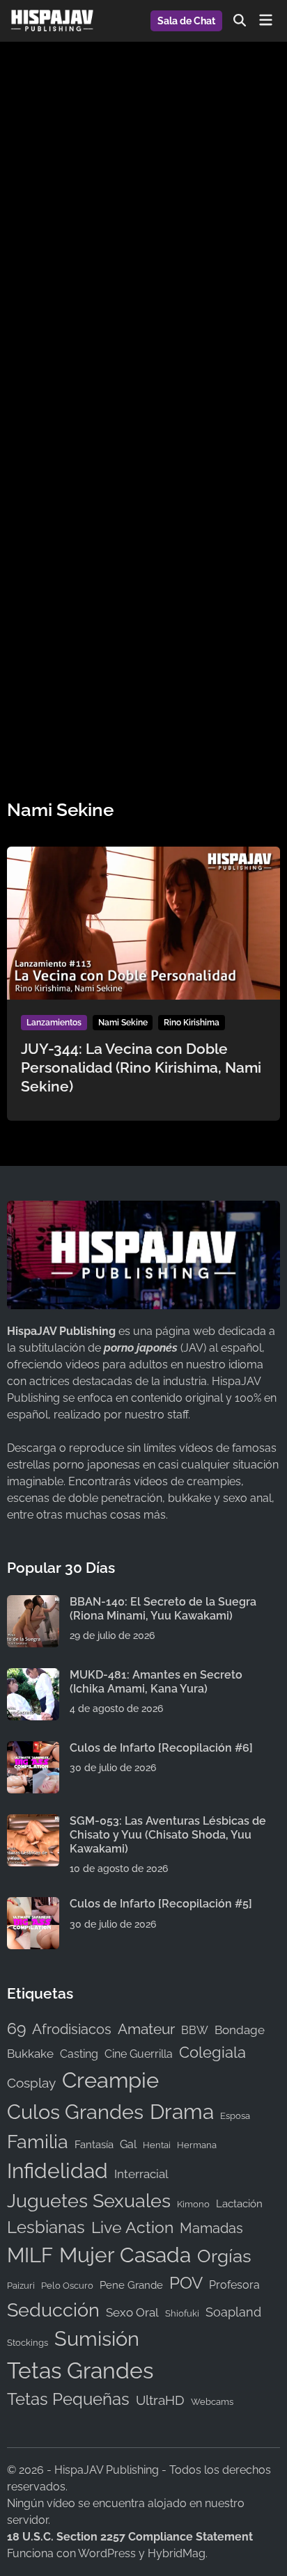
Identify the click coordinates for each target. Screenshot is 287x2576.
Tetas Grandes (80, 2371)
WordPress (107, 2553)
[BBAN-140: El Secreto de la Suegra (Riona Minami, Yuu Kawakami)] (33, 1603)
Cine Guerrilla (139, 2054)
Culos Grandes (75, 2112)
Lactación (239, 2203)
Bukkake (30, 2054)
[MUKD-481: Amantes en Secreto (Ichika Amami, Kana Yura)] (33, 1676)
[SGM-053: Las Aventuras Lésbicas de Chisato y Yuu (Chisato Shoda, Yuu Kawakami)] (33, 1822)
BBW (195, 2030)
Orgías (224, 2256)
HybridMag (177, 2553)
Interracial (141, 2174)
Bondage (240, 2030)
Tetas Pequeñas (68, 2399)
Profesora (234, 2285)
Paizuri (21, 2285)
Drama (182, 2112)
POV (186, 2283)
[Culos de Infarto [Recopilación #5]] (33, 1905)
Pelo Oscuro (67, 2285)
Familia (38, 2142)
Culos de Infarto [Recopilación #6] (161, 1748)
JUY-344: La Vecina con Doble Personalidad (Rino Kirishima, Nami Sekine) (141, 1068)
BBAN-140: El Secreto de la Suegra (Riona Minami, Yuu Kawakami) (163, 1609)
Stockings (28, 2342)
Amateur (146, 2029)
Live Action (132, 2227)
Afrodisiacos (72, 2030)
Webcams (212, 2401)
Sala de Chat (186, 21)
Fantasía (94, 2144)
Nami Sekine (123, 1023)
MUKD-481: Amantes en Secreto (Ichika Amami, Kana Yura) (156, 1682)
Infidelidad (57, 2171)
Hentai (157, 2145)
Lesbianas (46, 2227)
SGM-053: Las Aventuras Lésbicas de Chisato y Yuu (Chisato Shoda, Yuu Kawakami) (168, 1835)
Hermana (197, 2145)
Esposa (235, 2115)
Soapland (233, 2312)
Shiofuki (182, 2313)
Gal (128, 2144)
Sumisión (97, 2339)
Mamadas (211, 2228)
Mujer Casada (125, 2255)
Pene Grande (131, 2285)
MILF (30, 2255)
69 (16, 2029)
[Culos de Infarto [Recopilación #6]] (33, 1749)
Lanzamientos (54, 1023)
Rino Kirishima (192, 1023)
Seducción (53, 2310)
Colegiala (212, 2052)
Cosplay (31, 2083)
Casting (79, 2054)
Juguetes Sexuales (89, 2201)
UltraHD (160, 2400)
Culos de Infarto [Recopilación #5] (161, 1904)
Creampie (110, 2080)
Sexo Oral (132, 2312)
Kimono (193, 2204)
